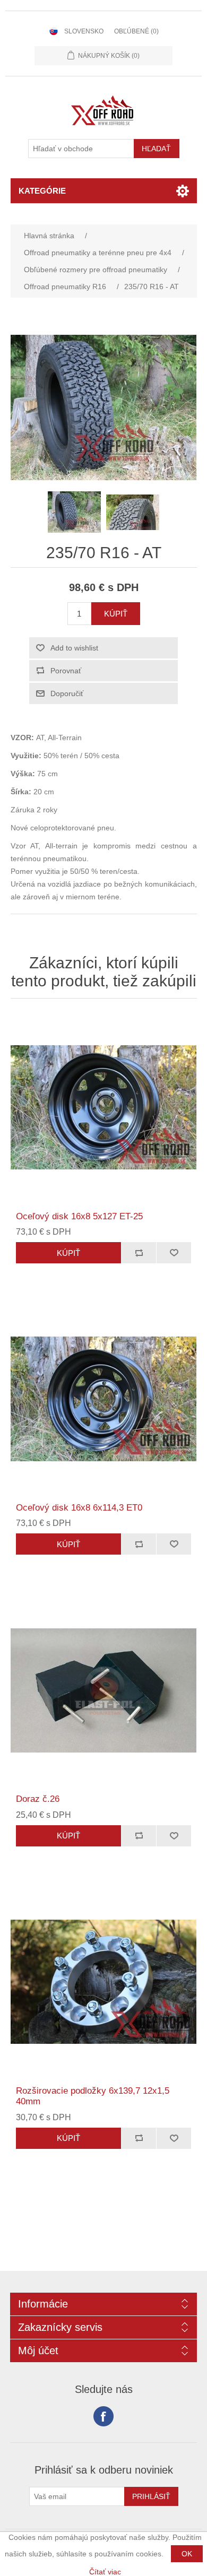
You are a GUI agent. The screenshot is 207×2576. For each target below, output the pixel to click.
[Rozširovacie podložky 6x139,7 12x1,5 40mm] (104, 1982)
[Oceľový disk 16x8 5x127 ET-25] (104, 1108)
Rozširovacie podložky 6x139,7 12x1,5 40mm (93, 2096)
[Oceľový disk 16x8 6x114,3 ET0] (104, 1399)
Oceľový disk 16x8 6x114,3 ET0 (79, 1508)
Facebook (103, 2416)
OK (187, 2554)
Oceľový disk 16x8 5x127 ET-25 (79, 1216)
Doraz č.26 (38, 1799)
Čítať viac (105, 2572)
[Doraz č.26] (104, 1690)
